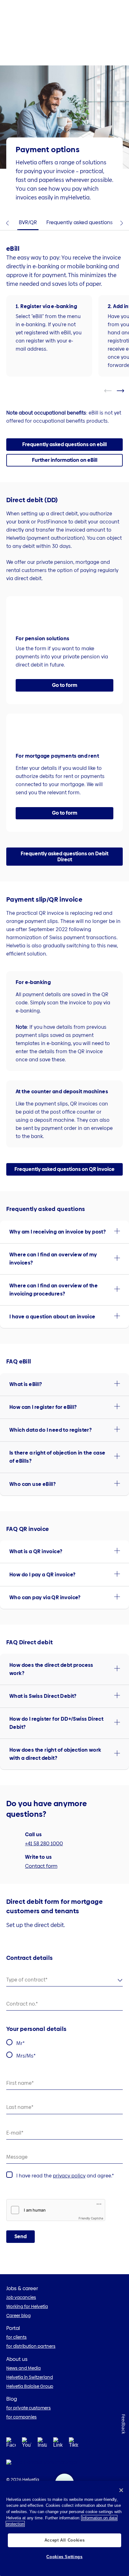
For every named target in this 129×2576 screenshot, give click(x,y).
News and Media (23, 2368)
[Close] (121, 2490)
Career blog (18, 2316)
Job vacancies (21, 2297)
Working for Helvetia (27, 2306)
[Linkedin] (58, 2444)
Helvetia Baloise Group (30, 2386)
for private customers (28, 2408)
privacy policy (69, 2176)
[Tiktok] (74, 2450)
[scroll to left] (112, 391)
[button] (64, 460)
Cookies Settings (64, 2557)
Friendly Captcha (91, 2218)
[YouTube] (27, 2444)
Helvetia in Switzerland (30, 2377)
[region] (64, 2528)
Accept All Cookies (65, 2540)
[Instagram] (42, 2444)
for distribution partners (31, 2346)
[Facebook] (11, 2444)
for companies (21, 2417)
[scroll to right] (124, 391)
